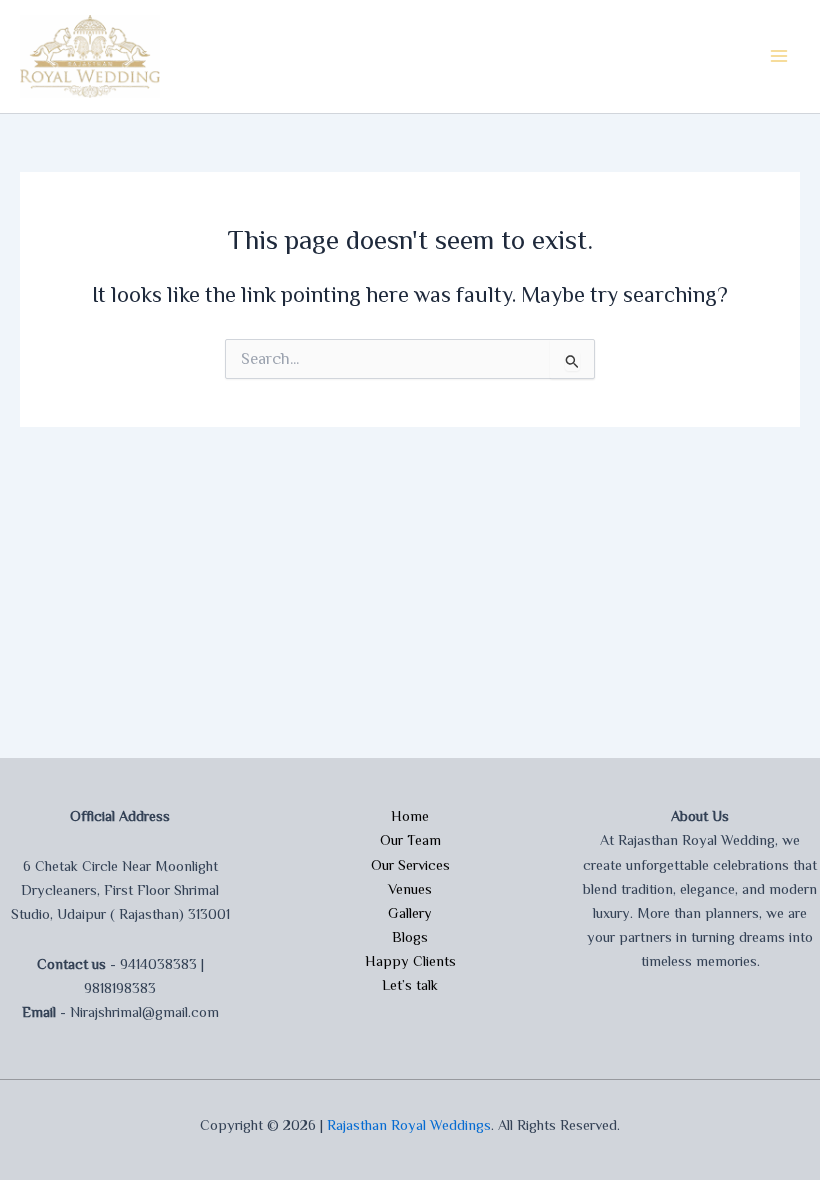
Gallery (410, 913)
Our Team (410, 840)
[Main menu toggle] (779, 56)
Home (410, 816)
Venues (410, 889)
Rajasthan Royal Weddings (409, 1125)
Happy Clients (410, 961)
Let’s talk (410, 985)
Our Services (410, 865)
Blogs (410, 937)
